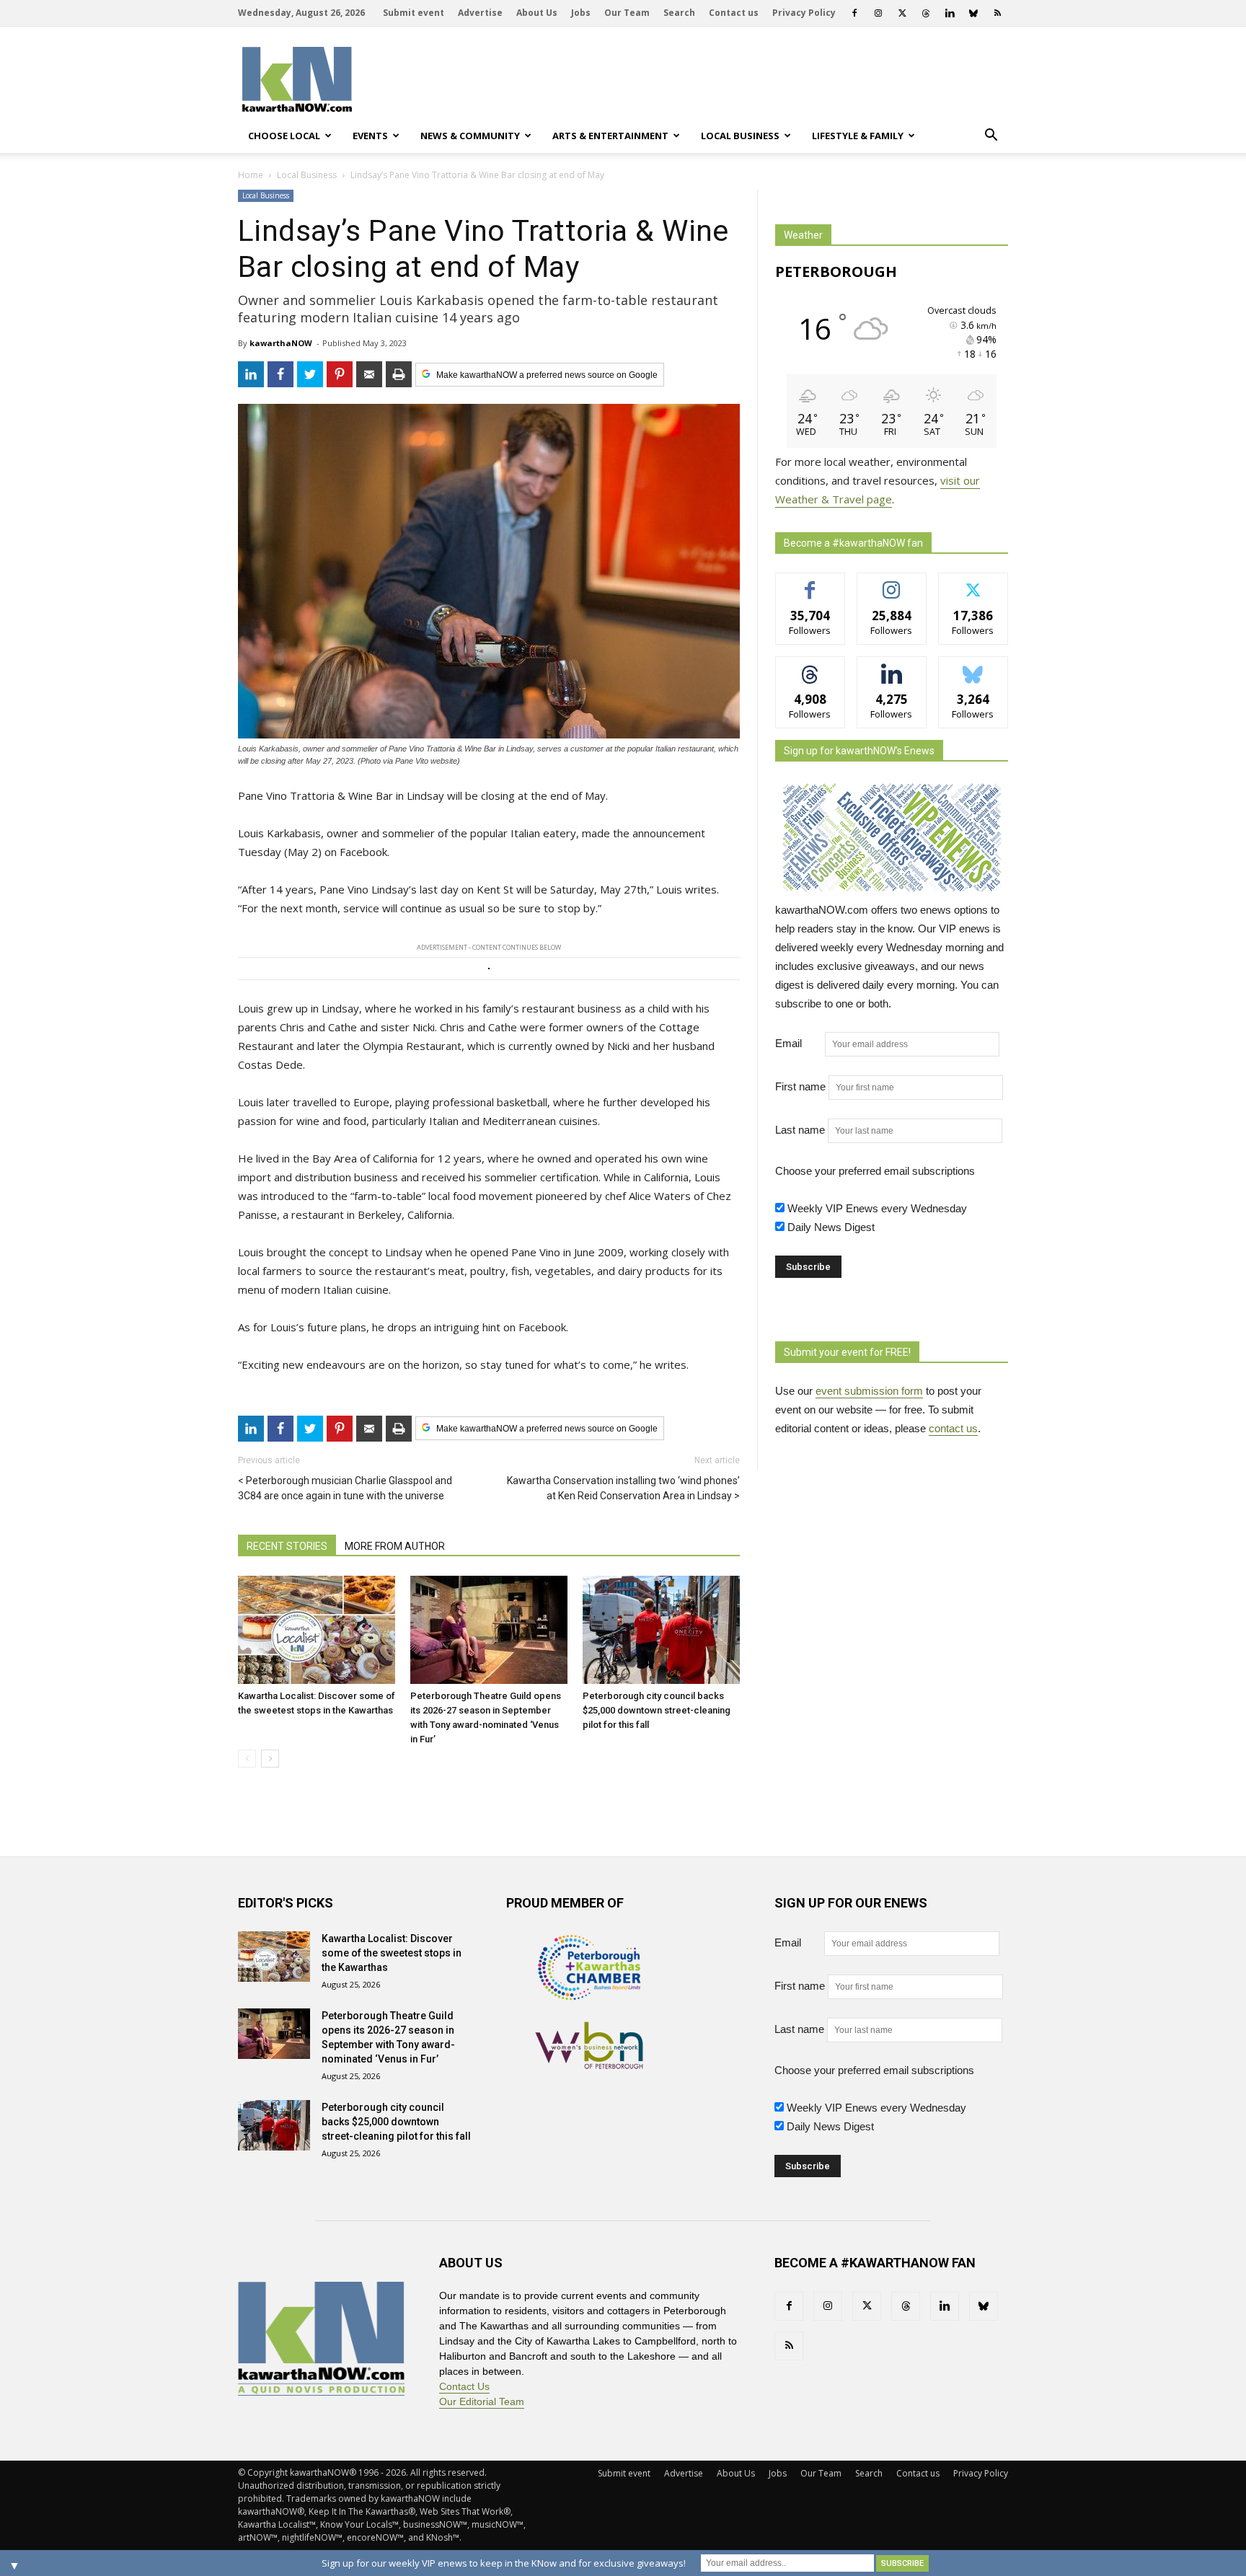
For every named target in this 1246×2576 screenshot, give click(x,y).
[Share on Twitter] (310, 374)
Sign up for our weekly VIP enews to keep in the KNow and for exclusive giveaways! (504, 2563)
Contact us (734, 13)
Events (370, 136)
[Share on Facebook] (280, 374)
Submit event (414, 13)
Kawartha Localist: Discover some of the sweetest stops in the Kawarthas (392, 1953)
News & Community (470, 136)
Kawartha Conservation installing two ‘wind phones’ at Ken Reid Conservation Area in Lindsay (623, 1488)
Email (799, 1043)
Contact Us (464, 2386)
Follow (892, 584)
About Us (537, 13)
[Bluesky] (973, 13)
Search (679, 13)
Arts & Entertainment (610, 136)
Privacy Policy (804, 13)
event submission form (869, 1391)
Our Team (627, 13)
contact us (953, 1428)
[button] (991, 136)
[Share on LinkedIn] (251, 374)
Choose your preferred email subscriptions (875, 1171)
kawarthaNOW (281, 343)
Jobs (581, 13)
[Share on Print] (399, 374)
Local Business (740, 136)
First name (800, 1086)
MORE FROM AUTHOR (395, 1546)
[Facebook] (854, 13)
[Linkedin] (950, 13)
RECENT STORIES (287, 1546)
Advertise (480, 13)
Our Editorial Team (482, 2401)
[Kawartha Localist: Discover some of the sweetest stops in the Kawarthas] (317, 1630)
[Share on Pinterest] (340, 374)
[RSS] (997, 13)
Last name (800, 1130)
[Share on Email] (369, 374)
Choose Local (284, 136)
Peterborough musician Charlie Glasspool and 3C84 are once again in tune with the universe (345, 1488)
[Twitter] (902, 13)
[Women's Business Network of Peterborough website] (589, 2065)
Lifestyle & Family (858, 136)
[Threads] (926, 13)
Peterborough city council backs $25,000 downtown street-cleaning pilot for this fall (657, 1710)
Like (810, 584)
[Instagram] (878, 13)
